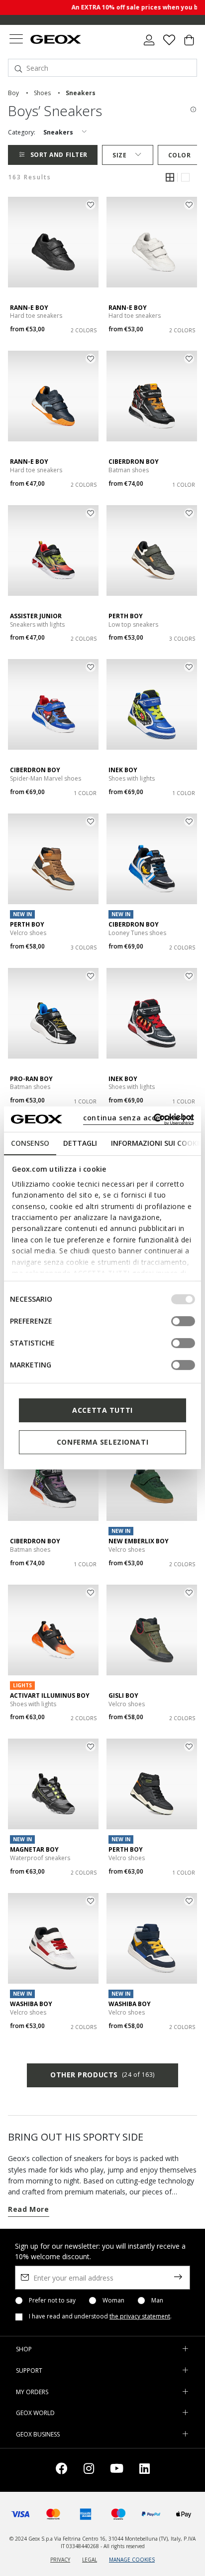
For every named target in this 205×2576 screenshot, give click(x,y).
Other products (102, 2075)
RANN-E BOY (29, 308)
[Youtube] (117, 2470)
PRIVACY (60, 2560)
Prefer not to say (52, 2301)
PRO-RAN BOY (31, 1079)
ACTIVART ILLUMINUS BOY (50, 1695)
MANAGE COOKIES (132, 2560)
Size (119, 155)
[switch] (183, 1321)
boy (13, 93)
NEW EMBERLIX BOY (139, 1541)
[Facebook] (62, 2470)
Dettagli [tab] (80, 1143)
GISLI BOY (123, 1695)
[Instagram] (89, 2470)
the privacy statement (140, 2316)
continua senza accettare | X (138, 1118)
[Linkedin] (145, 2470)
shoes (42, 93)
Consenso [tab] (30, 1143)
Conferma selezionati (102, 1442)
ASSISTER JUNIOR (36, 616)
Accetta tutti (102, 1410)
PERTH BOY (126, 616)
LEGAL (90, 2560)
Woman (113, 2301)
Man (157, 2301)
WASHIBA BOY (31, 2004)
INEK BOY (123, 770)
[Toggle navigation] (16, 40)
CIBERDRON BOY (134, 462)
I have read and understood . (100, 2316)
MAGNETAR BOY (34, 1849)
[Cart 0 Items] (189, 44)
